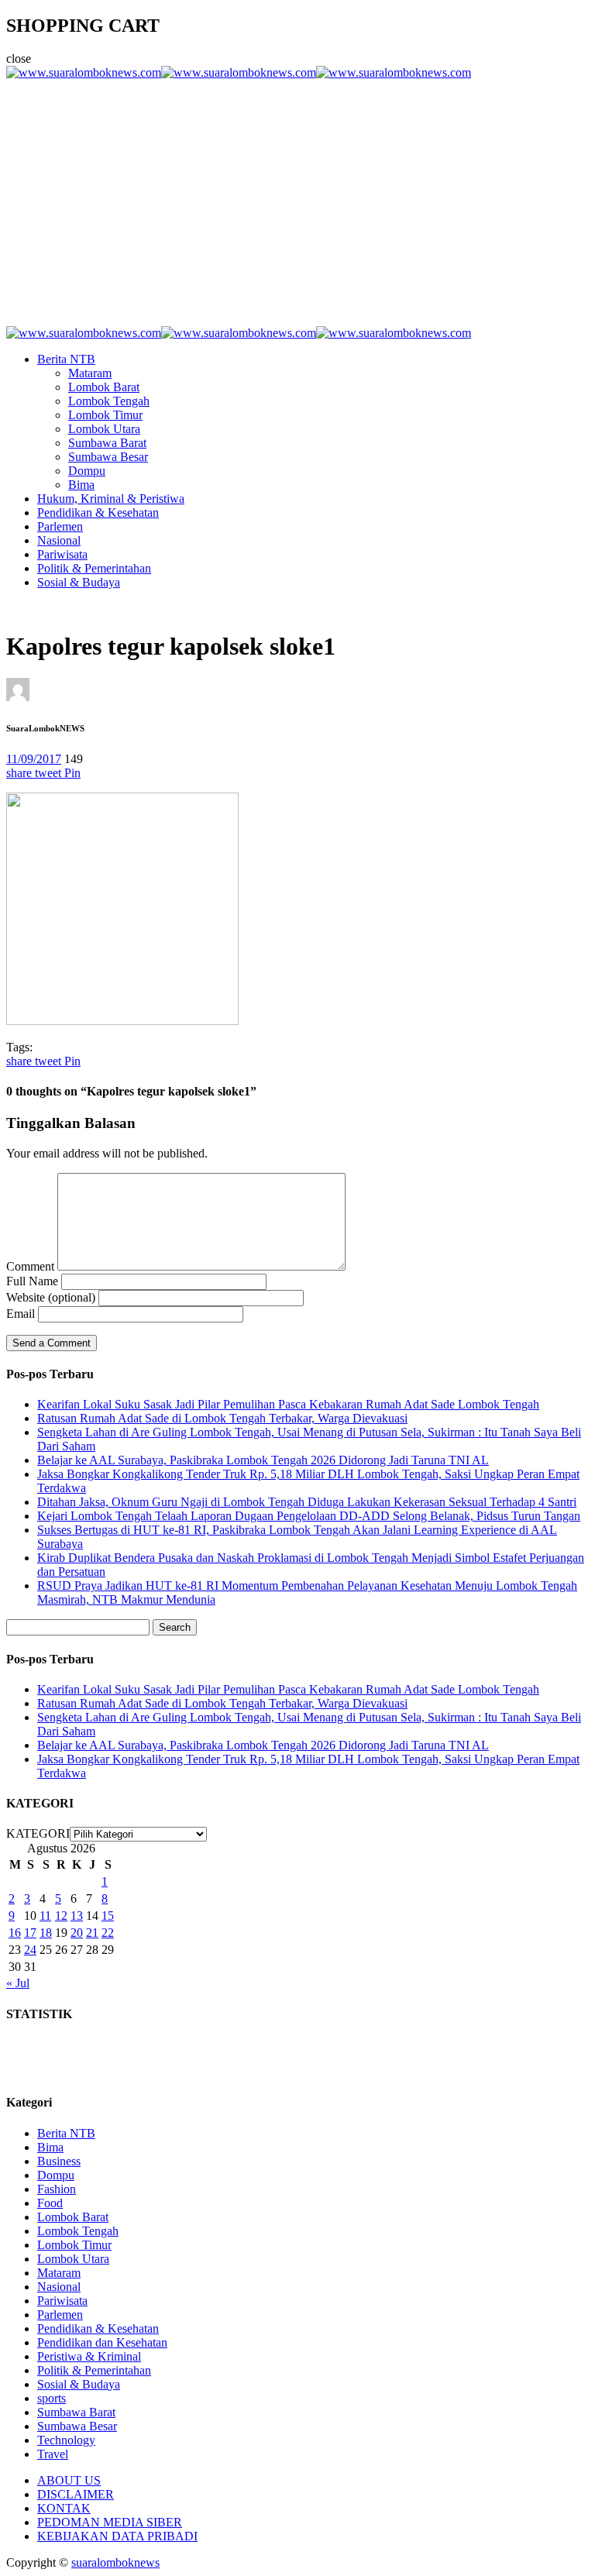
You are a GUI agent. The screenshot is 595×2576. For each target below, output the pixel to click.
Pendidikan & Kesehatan (98, 512)
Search (175, 1627)
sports (52, 2398)
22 (108, 1933)
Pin (72, 773)
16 (15, 1933)
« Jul (18, 1983)
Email (21, 1314)
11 (45, 1916)
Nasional (59, 540)
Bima (81, 485)
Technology (66, 2440)
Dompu (87, 471)
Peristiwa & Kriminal (89, 2356)
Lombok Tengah (109, 401)
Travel (53, 2454)
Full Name (32, 1281)
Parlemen (60, 526)
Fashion (57, 2189)
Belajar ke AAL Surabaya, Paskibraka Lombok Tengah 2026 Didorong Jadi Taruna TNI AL (263, 1460)
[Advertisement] (297, 196)
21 (92, 1933)
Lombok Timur (105, 415)
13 (77, 1916)
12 (61, 1916)
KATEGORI (38, 1833)
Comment (30, 1266)
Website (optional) (51, 1297)
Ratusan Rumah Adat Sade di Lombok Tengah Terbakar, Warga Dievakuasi (222, 1418)
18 (46, 1933)
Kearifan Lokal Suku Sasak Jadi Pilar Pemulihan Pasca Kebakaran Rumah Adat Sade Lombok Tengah (288, 1404)
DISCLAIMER (76, 2494)
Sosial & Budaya (79, 582)
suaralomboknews (115, 2562)
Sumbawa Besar (108, 457)
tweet (50, 773)
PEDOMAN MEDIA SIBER (110, 2522)
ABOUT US (69, 2480)
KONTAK (64, 2508)
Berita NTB (66, 359)
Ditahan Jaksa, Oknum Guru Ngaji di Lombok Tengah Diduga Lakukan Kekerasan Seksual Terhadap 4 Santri (307, 1502)
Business (59, 2161)
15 (108, 1916)
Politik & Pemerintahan (94, 568)
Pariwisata (62, 554)
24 (30, 1950)
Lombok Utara (104, 429)
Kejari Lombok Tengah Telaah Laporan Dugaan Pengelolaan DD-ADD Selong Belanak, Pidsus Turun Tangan (309, 1516)
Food (50, 2203)
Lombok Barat (104, 387)
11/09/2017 (34, 759)
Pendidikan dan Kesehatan (102, 2342)
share (21, 773)
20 (77, 1933)
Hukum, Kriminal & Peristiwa (111, 499)
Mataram (90, 373)
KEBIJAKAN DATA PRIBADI (117, 2536)
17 (30, 1933)
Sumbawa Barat (107, 443)
